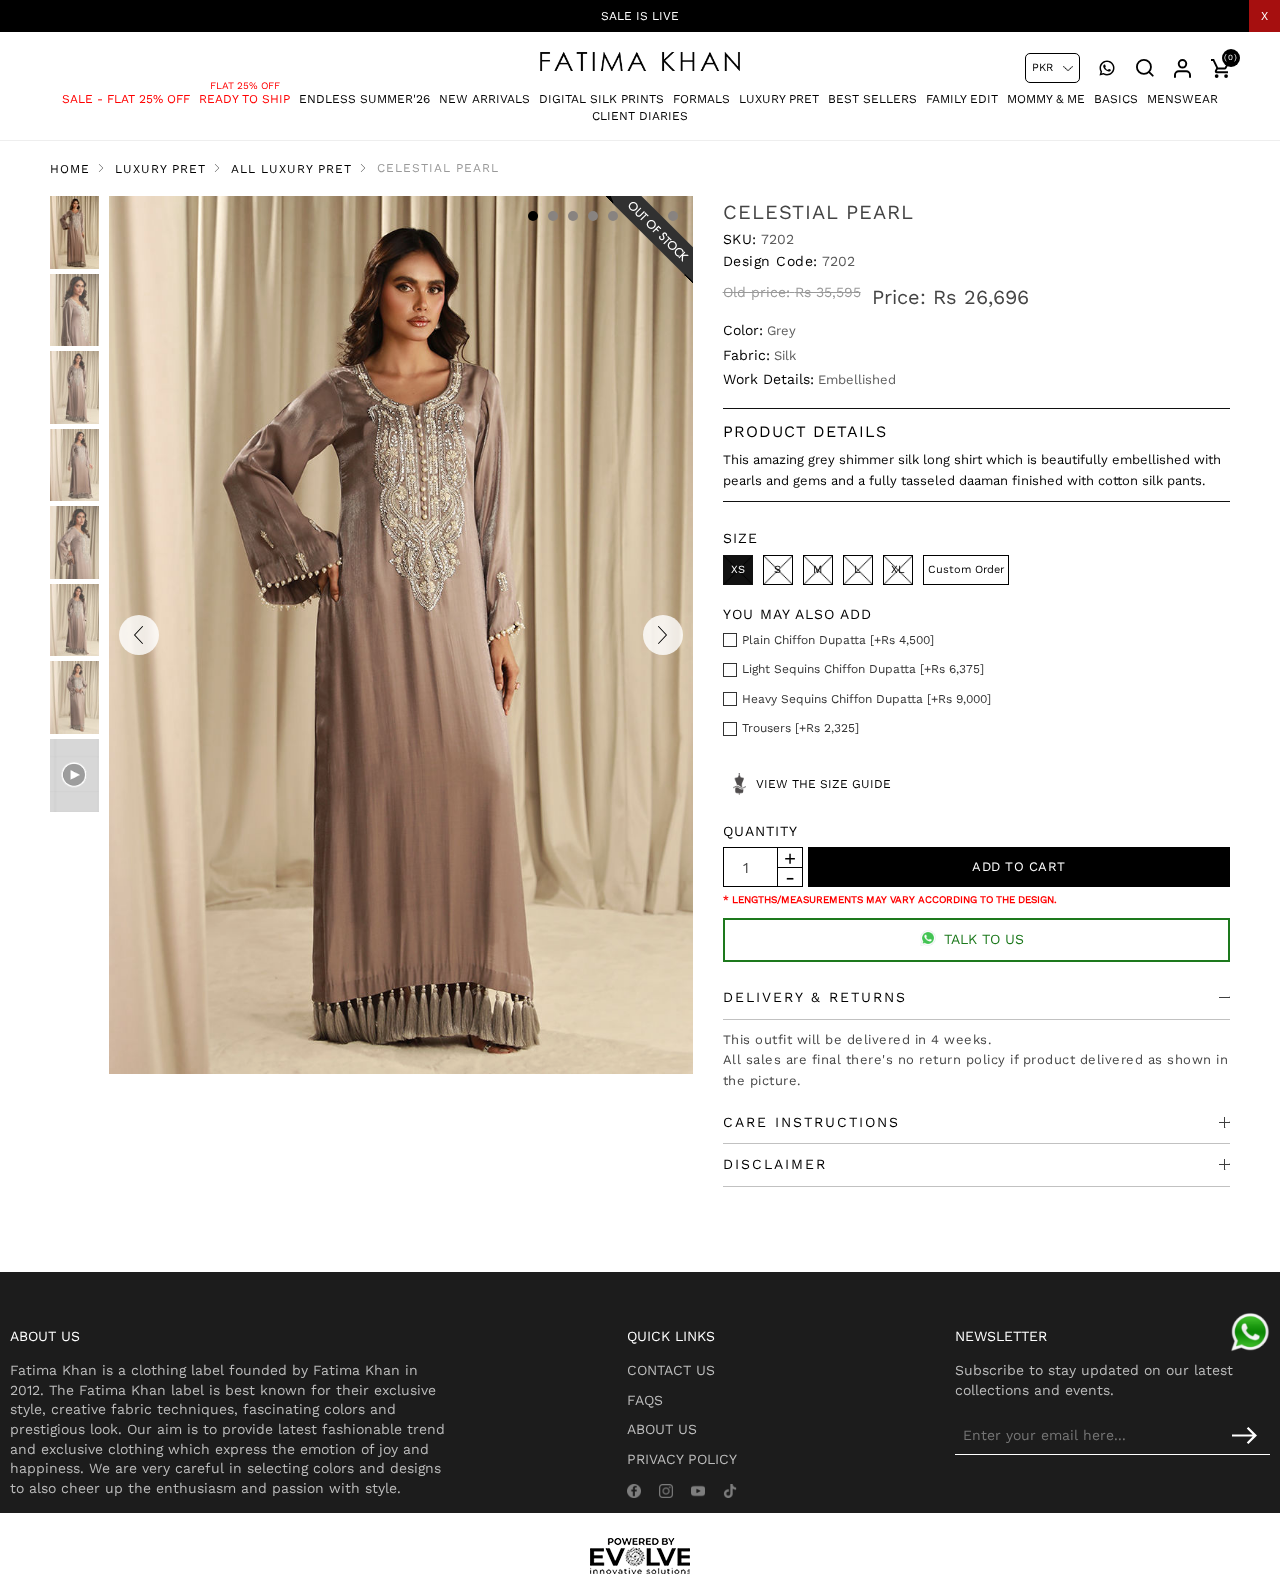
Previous (139, 635)
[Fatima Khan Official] (640, 61)
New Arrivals (484, 99)
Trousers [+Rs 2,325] (800, 728)
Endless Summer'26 (364, 99)
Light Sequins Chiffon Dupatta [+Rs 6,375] (863, 669)
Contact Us (671, 1370)
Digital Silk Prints (601, 99)
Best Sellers (872, 99)
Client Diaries (640, 116)
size (740, 538)
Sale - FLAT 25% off (126, 99)
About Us (662, 1429)
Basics (1116, 99)
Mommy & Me (1046, 99)
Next (663, 635)
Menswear (1182, 99)
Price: (899, 297)
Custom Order (966, 569)
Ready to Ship (244, 99)
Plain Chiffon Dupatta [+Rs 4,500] (838, 640)
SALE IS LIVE (640, 16)
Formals (701, 99)
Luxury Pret (779, 99)
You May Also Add (797, 614)
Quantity (760, 831)
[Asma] (1250, 1332)
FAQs (645, 1400)
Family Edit (962, 99)
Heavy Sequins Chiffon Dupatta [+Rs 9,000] (866, 699)
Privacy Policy (682, 1459)
